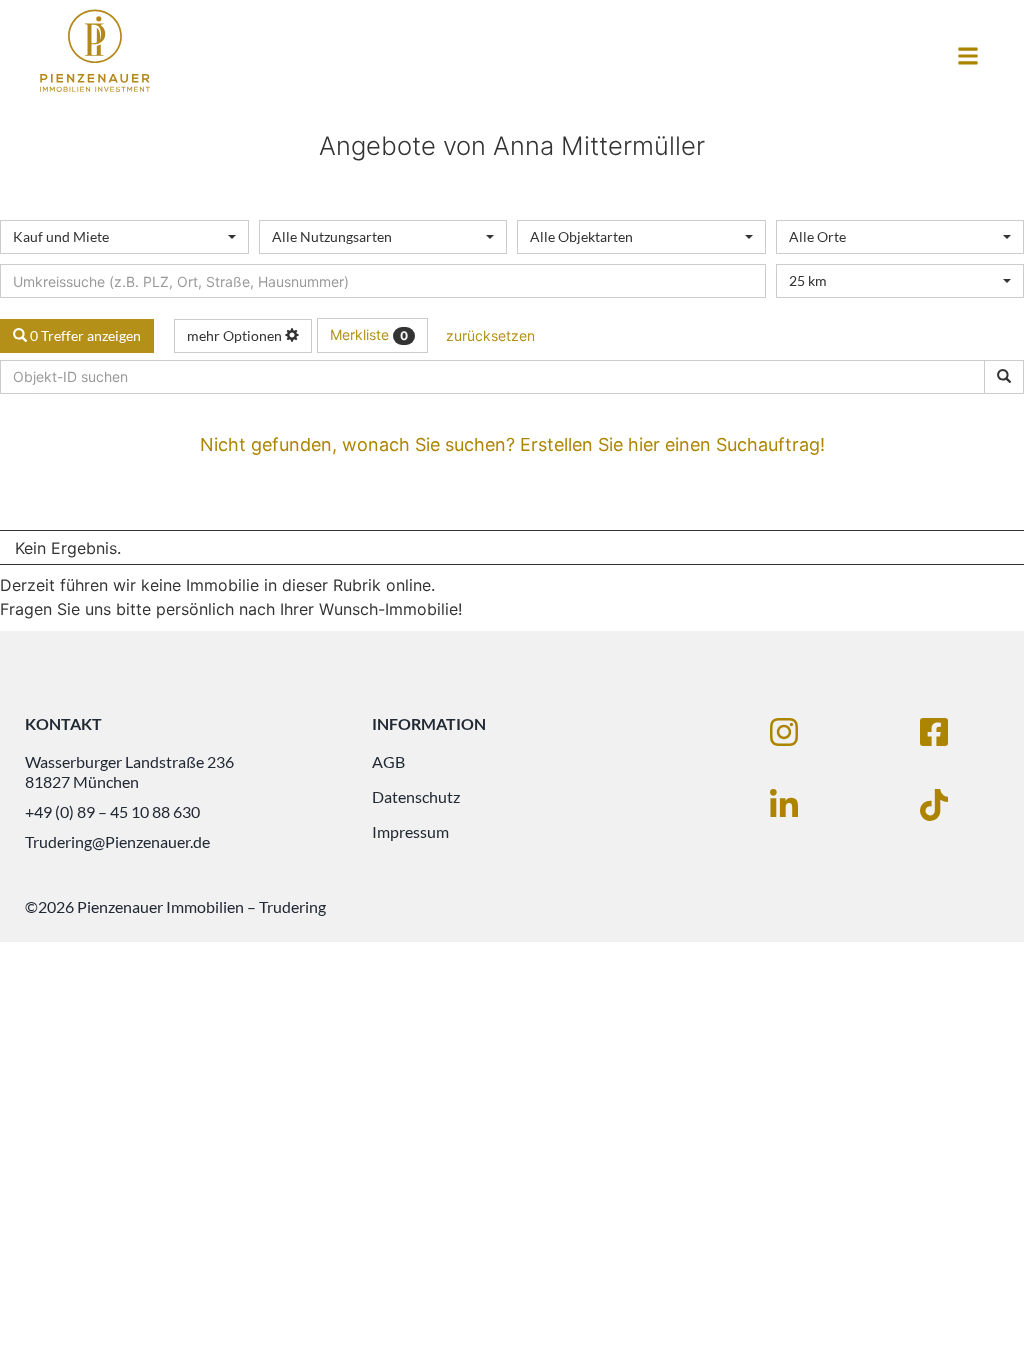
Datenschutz (416, 796)
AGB (388, 761)
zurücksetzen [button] (490, 335)
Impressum (410, 831)
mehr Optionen (236, 335)
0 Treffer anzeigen (84, 335)
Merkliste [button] (369, 334)
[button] (967, 56)
